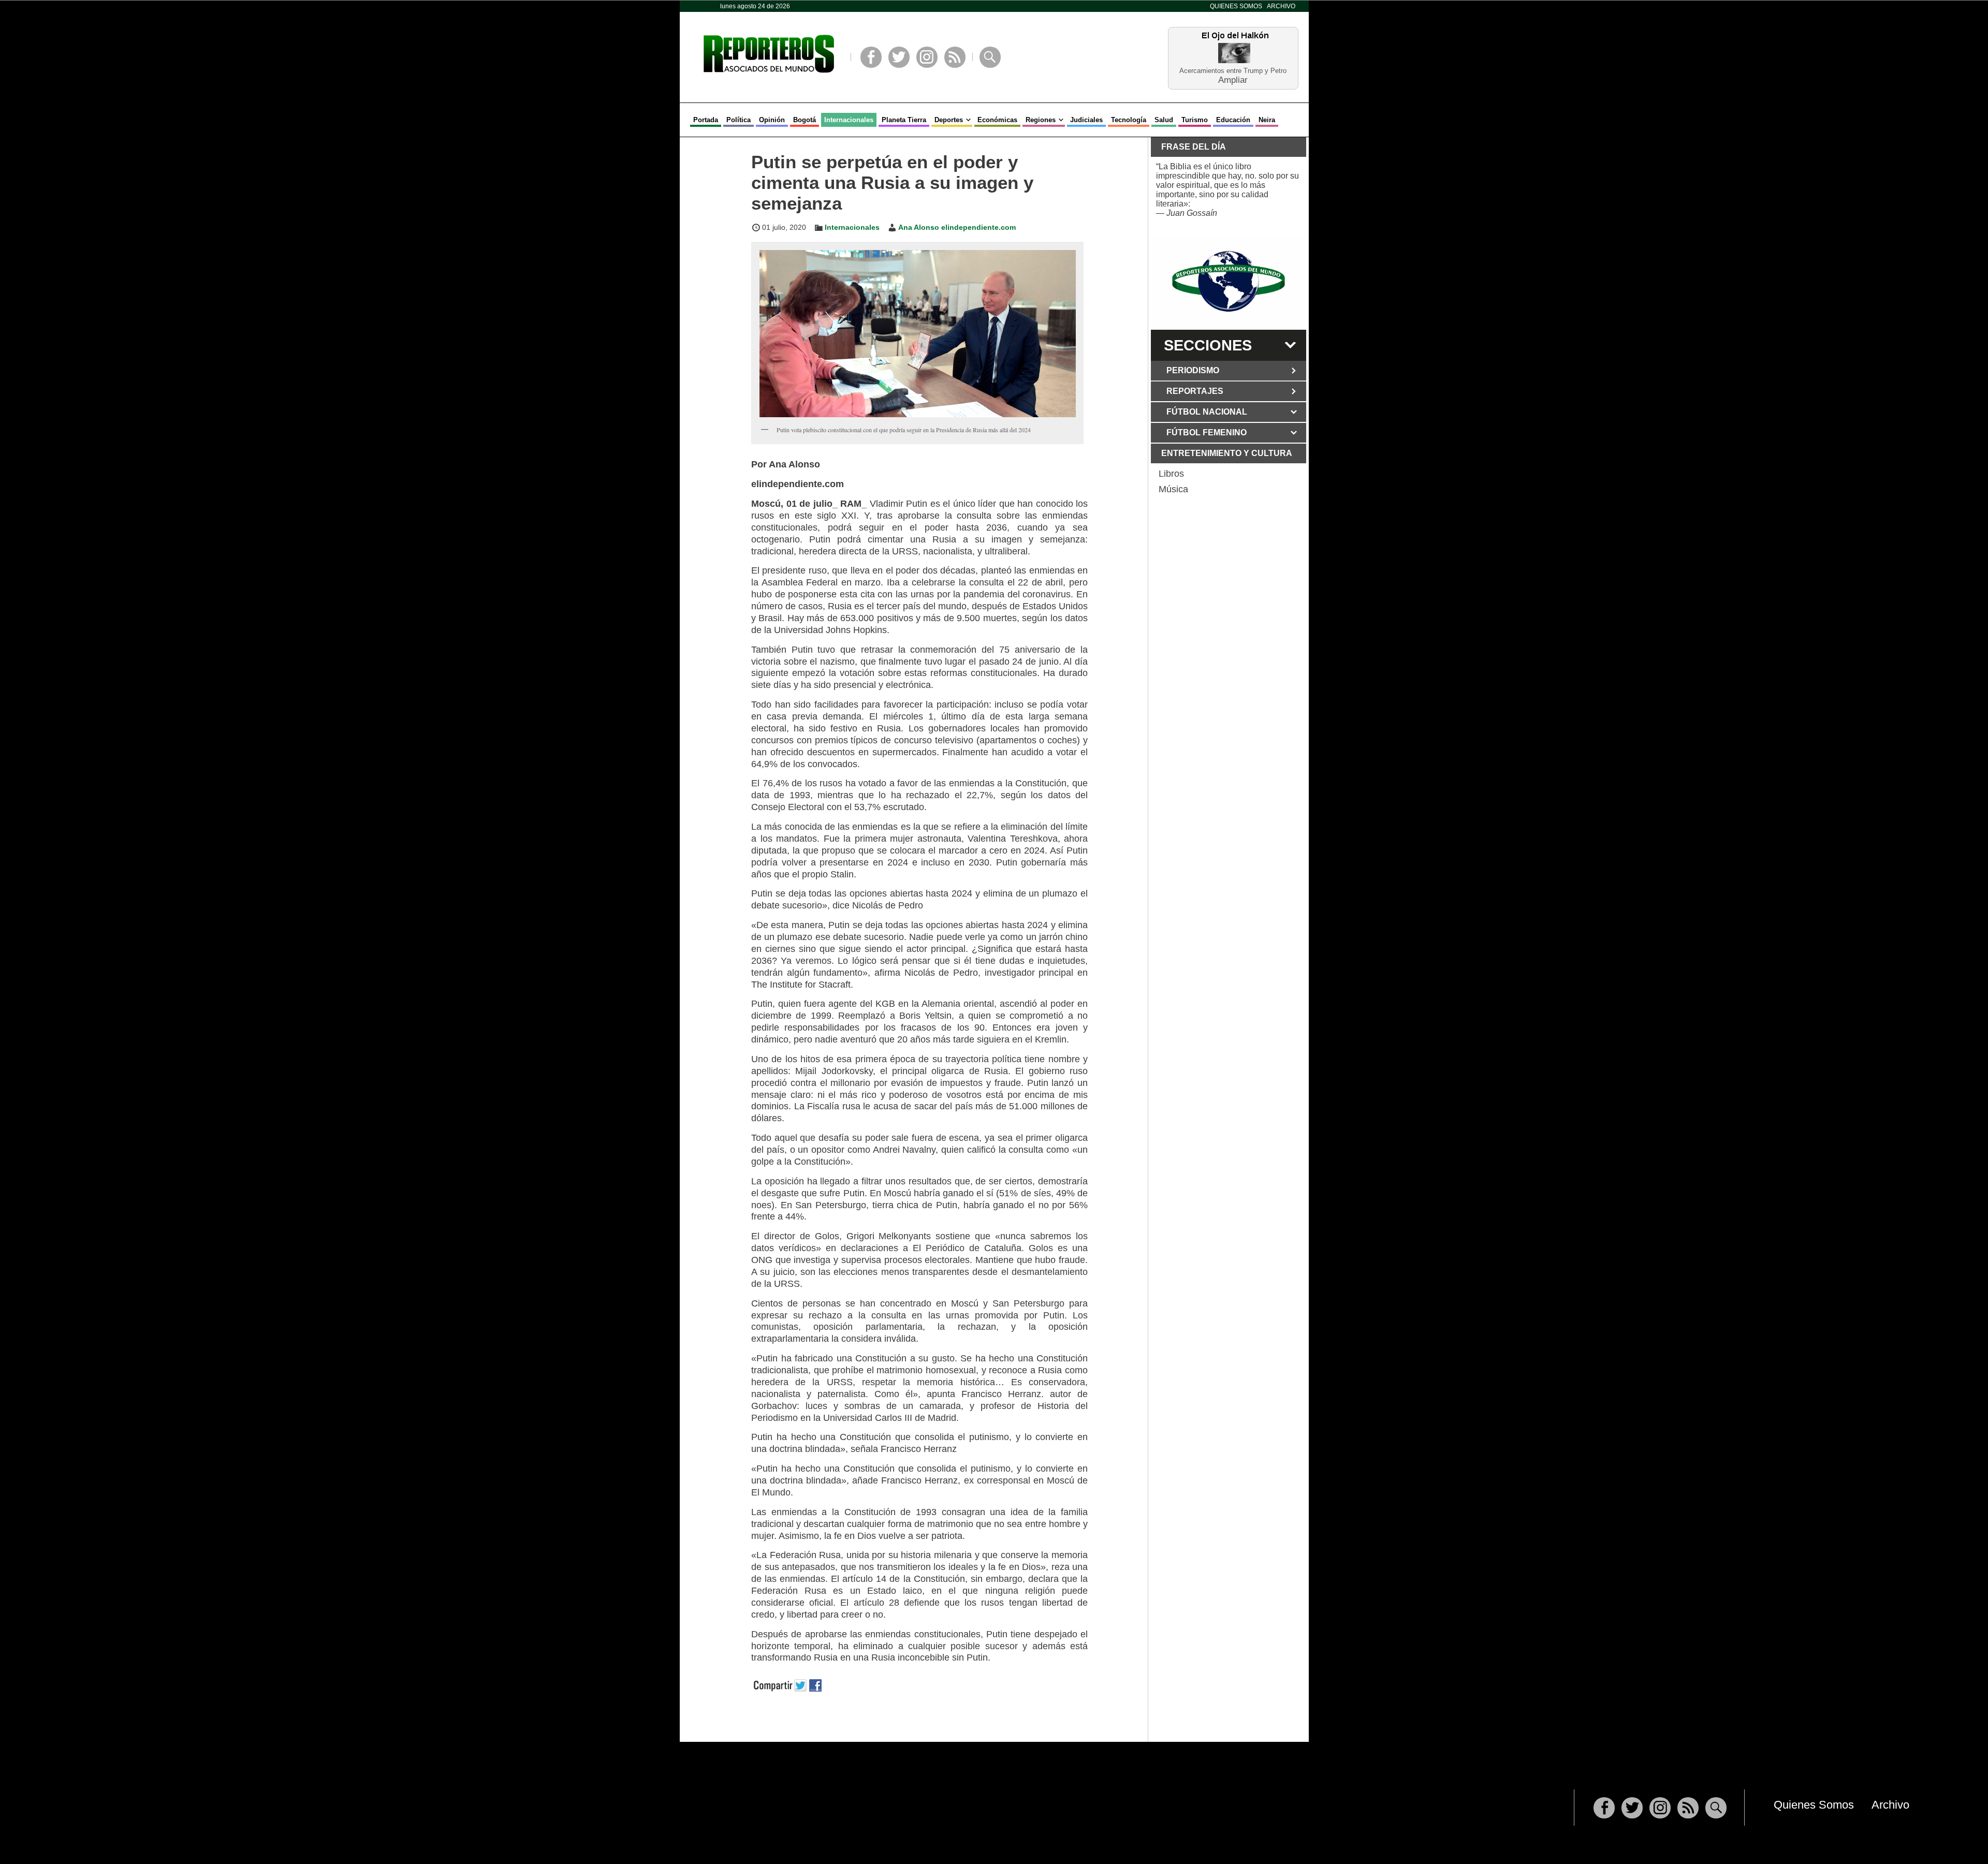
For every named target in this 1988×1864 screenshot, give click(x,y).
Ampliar (1233, 79)
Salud (1164, 120)
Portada (706, 120)
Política (739, 120)
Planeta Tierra (904, 120)
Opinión (772, 120)
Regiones (1041, 120)
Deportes (949, 120)
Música (1173, 489)
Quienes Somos (1236, 6)
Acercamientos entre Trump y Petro (1233, 71)
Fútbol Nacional (1207, 412)
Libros (1171, 474)
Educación (1233, 120)
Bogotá (805, 120)
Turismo (1195, 120)
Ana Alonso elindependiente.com (957, 227)
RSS (955, 57)
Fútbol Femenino (1207, 432)
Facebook (871, 57)
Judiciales (1086, 120)
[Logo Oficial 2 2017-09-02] (1229, 281)
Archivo (1281, 6)
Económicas (997, 120)
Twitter (899, 57)
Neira (1267, 120)
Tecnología (1129, 120)
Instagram (927, 57)
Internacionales (849, 120)
